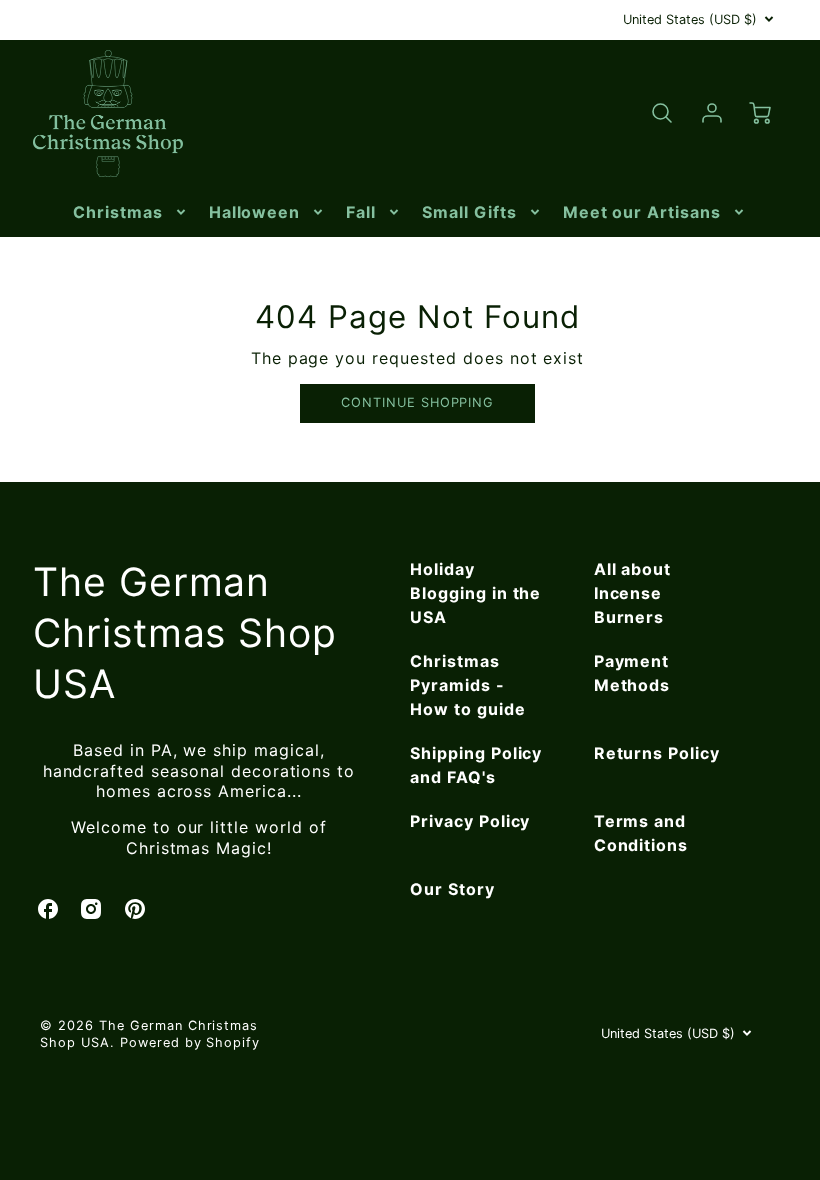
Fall (361, 212)
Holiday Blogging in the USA (475, 593)
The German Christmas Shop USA (185, 632)
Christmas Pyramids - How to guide (468, 685)
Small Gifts (469, 212)
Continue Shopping (417, 402)
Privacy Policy (470, 821)
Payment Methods (632, 673)
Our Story (452, 889)
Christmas (118, 212)
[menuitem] (131, 212)
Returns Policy (657, 753)
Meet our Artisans (642, 212)
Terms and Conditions (641, 833)
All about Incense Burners (633, 593)
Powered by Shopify (190, 1042)
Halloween (255, 212)
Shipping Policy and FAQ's (476, 765)
